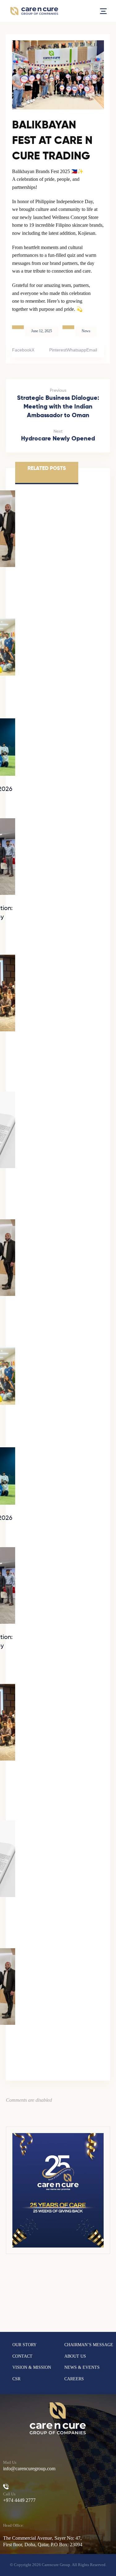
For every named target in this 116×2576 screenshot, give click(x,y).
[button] (103, 11)
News (86, 331)
